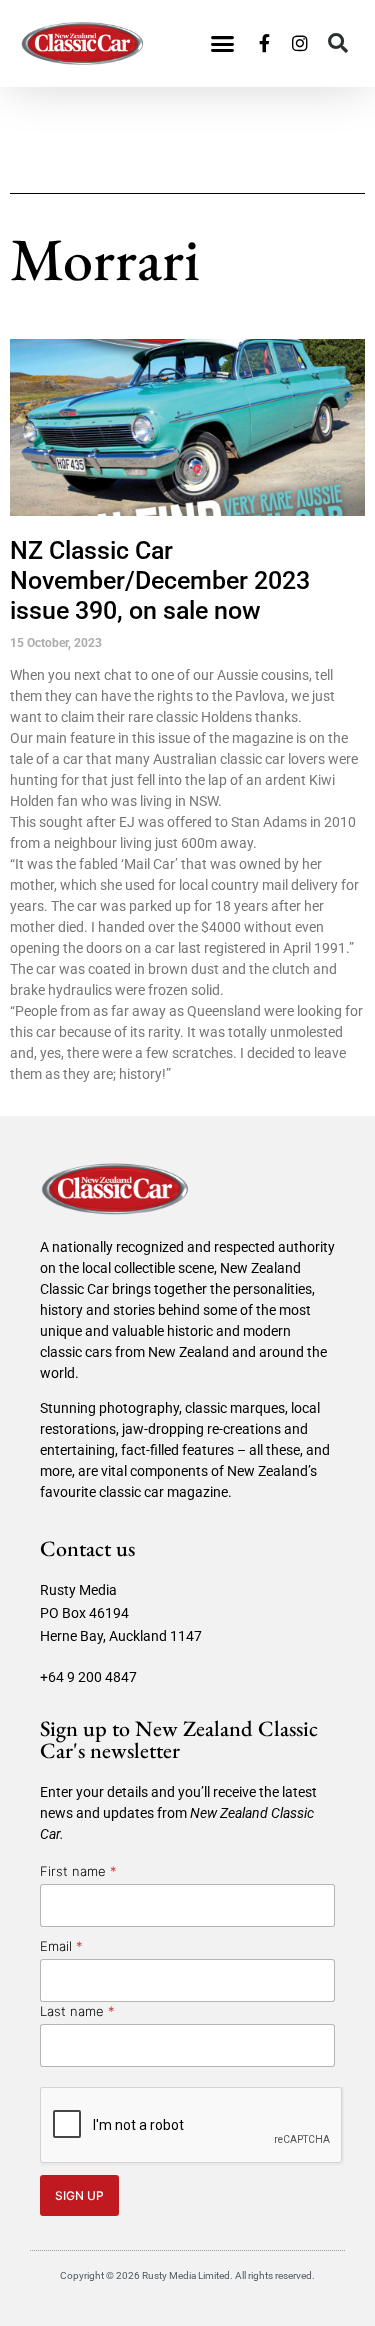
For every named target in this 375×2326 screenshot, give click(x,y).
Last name (77, 2011)
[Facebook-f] (264, 43)
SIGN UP (79, 2195)
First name (78, 1871)
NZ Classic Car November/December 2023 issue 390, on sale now (160, 580)
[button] (223, 44)
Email (61, 1946)
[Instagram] (300, 43)
